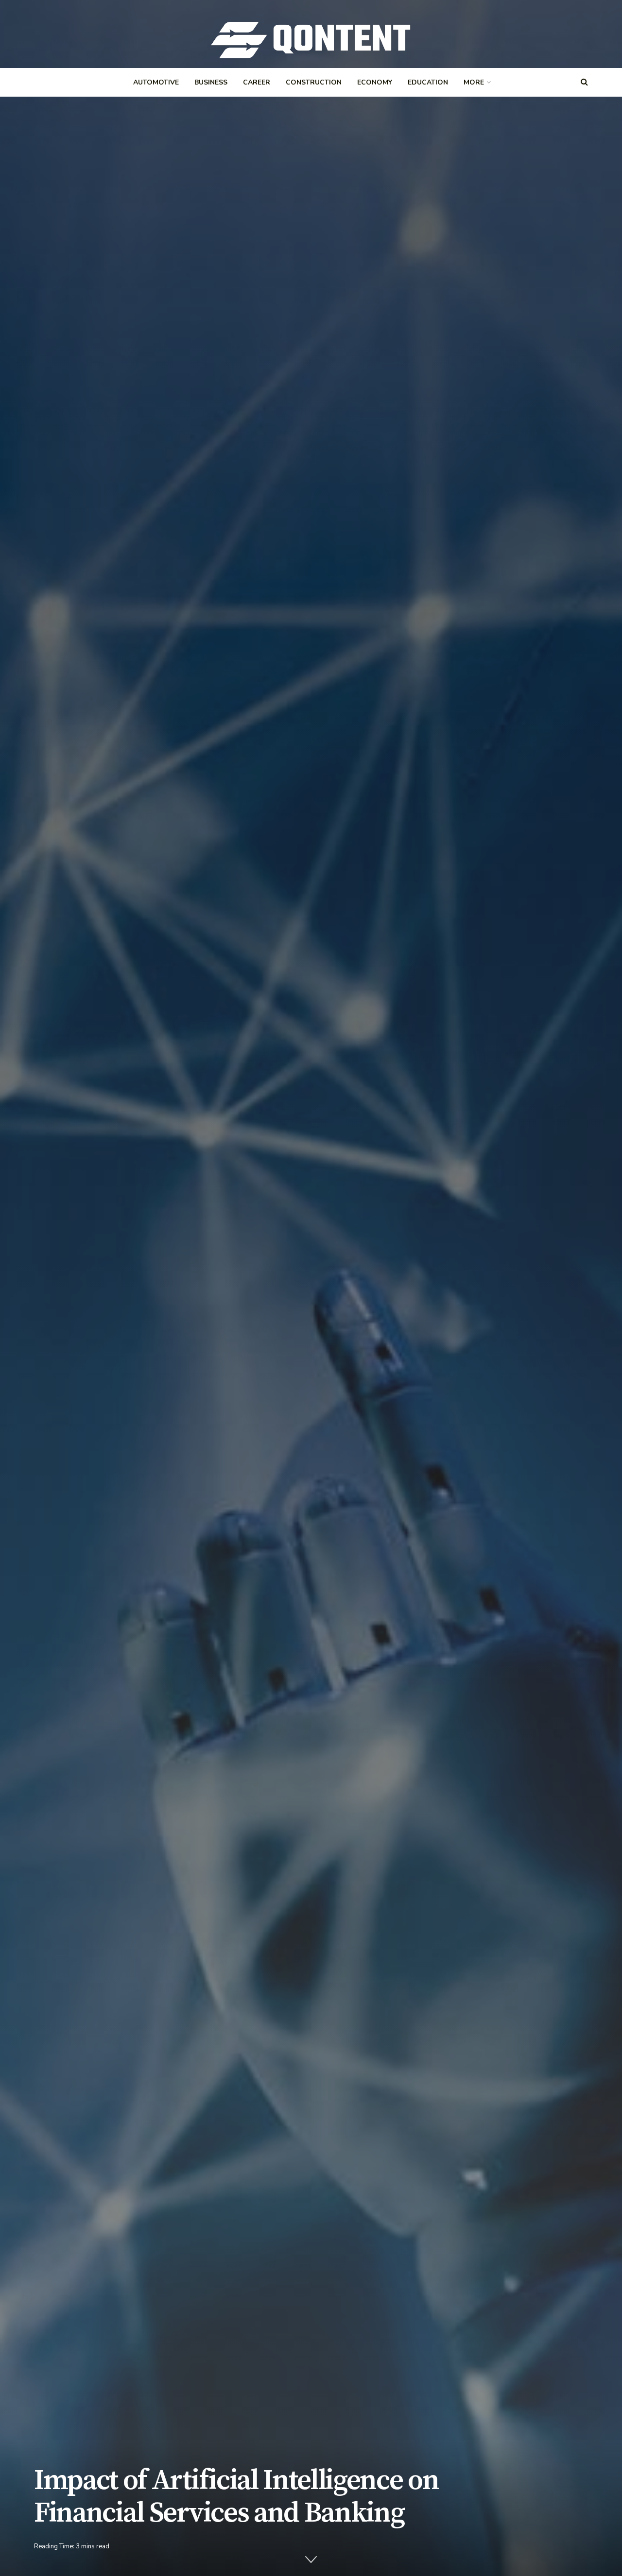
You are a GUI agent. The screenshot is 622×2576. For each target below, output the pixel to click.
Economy (375, 82)
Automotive (156, 82)
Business (211, 82)
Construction (314, 82)
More (474, 82)
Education (428, 82)
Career (257, 82)
